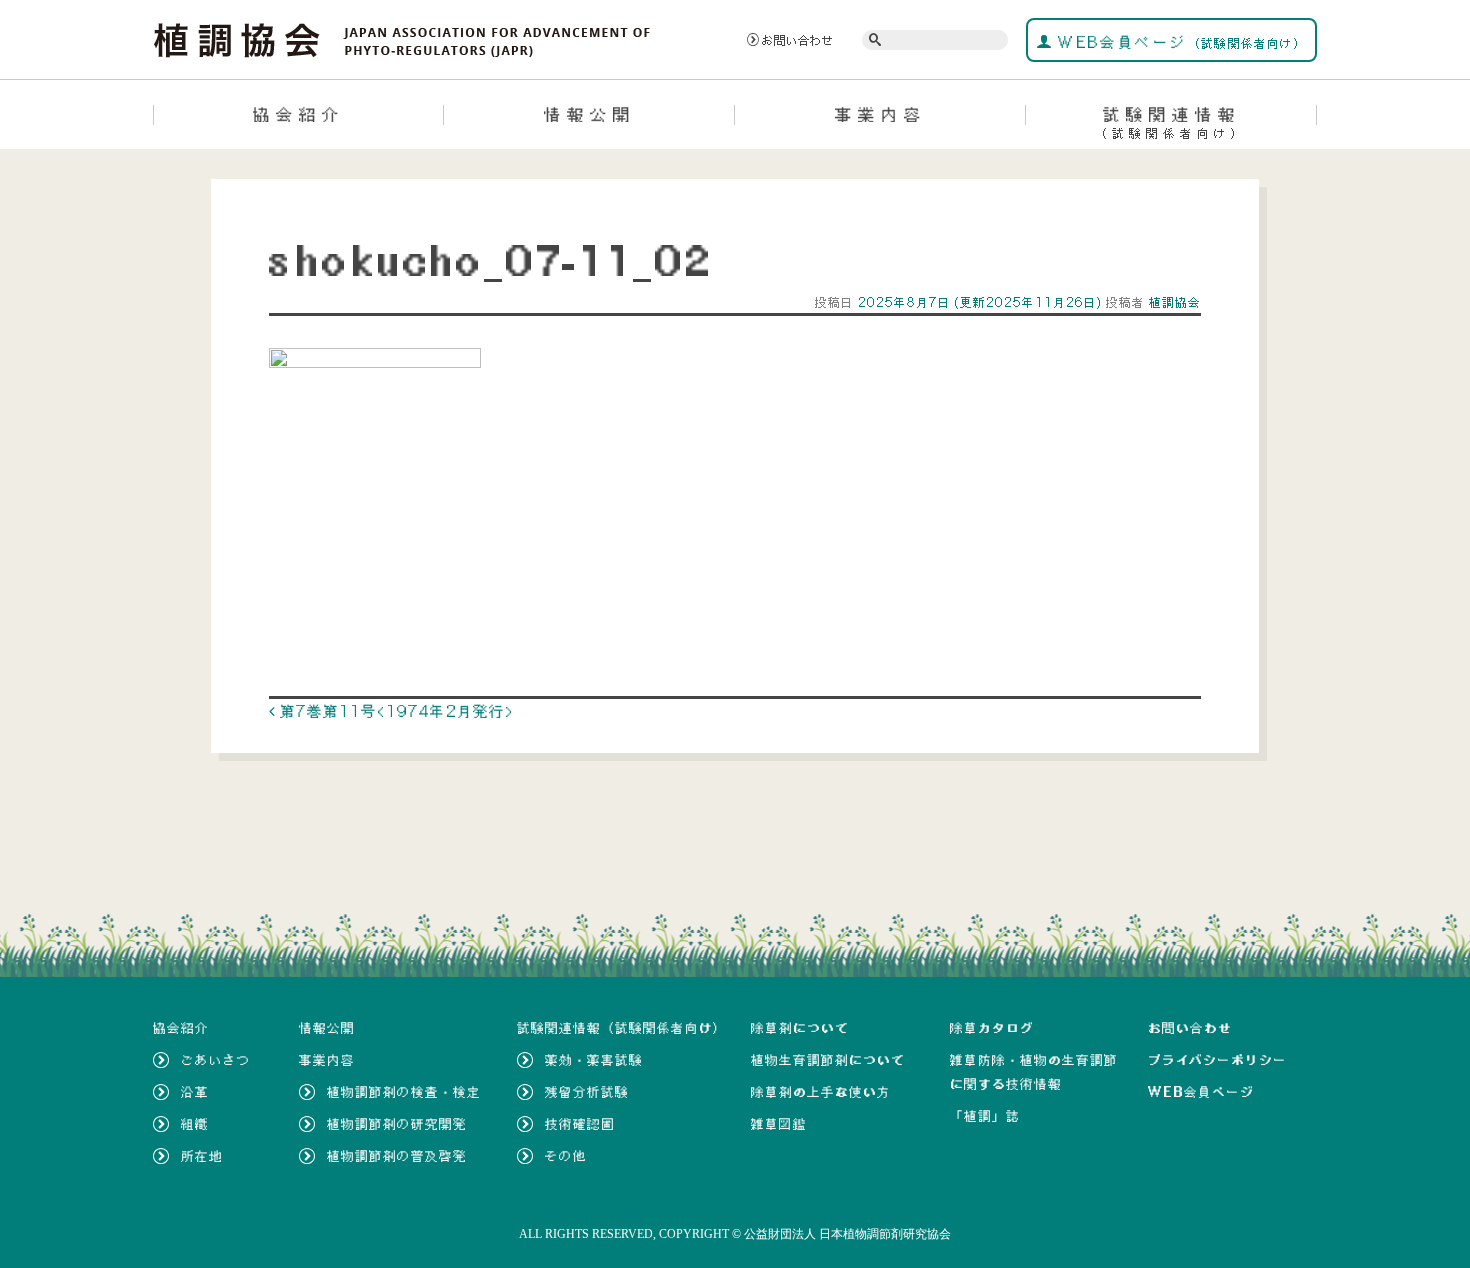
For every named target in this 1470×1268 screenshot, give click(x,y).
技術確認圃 (580, 1124)
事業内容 (881, 114)
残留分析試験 (587, 1092)
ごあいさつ (216, 1060)
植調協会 (1173, 302)
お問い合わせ (798, 40)
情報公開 (590, 114)
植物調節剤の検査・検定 (404, 1092)
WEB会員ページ (1179, 42)
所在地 (202, 1156)
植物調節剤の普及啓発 (397, 1156)
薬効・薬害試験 (594, 1060)
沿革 (195, 1092)
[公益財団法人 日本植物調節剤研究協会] (402, 38)
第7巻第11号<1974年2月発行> (394, 711)
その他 (566, 1156)
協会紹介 (299, 114)
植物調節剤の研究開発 (397, 1124)
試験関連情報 (1171, 122)
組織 (195, 1124)
